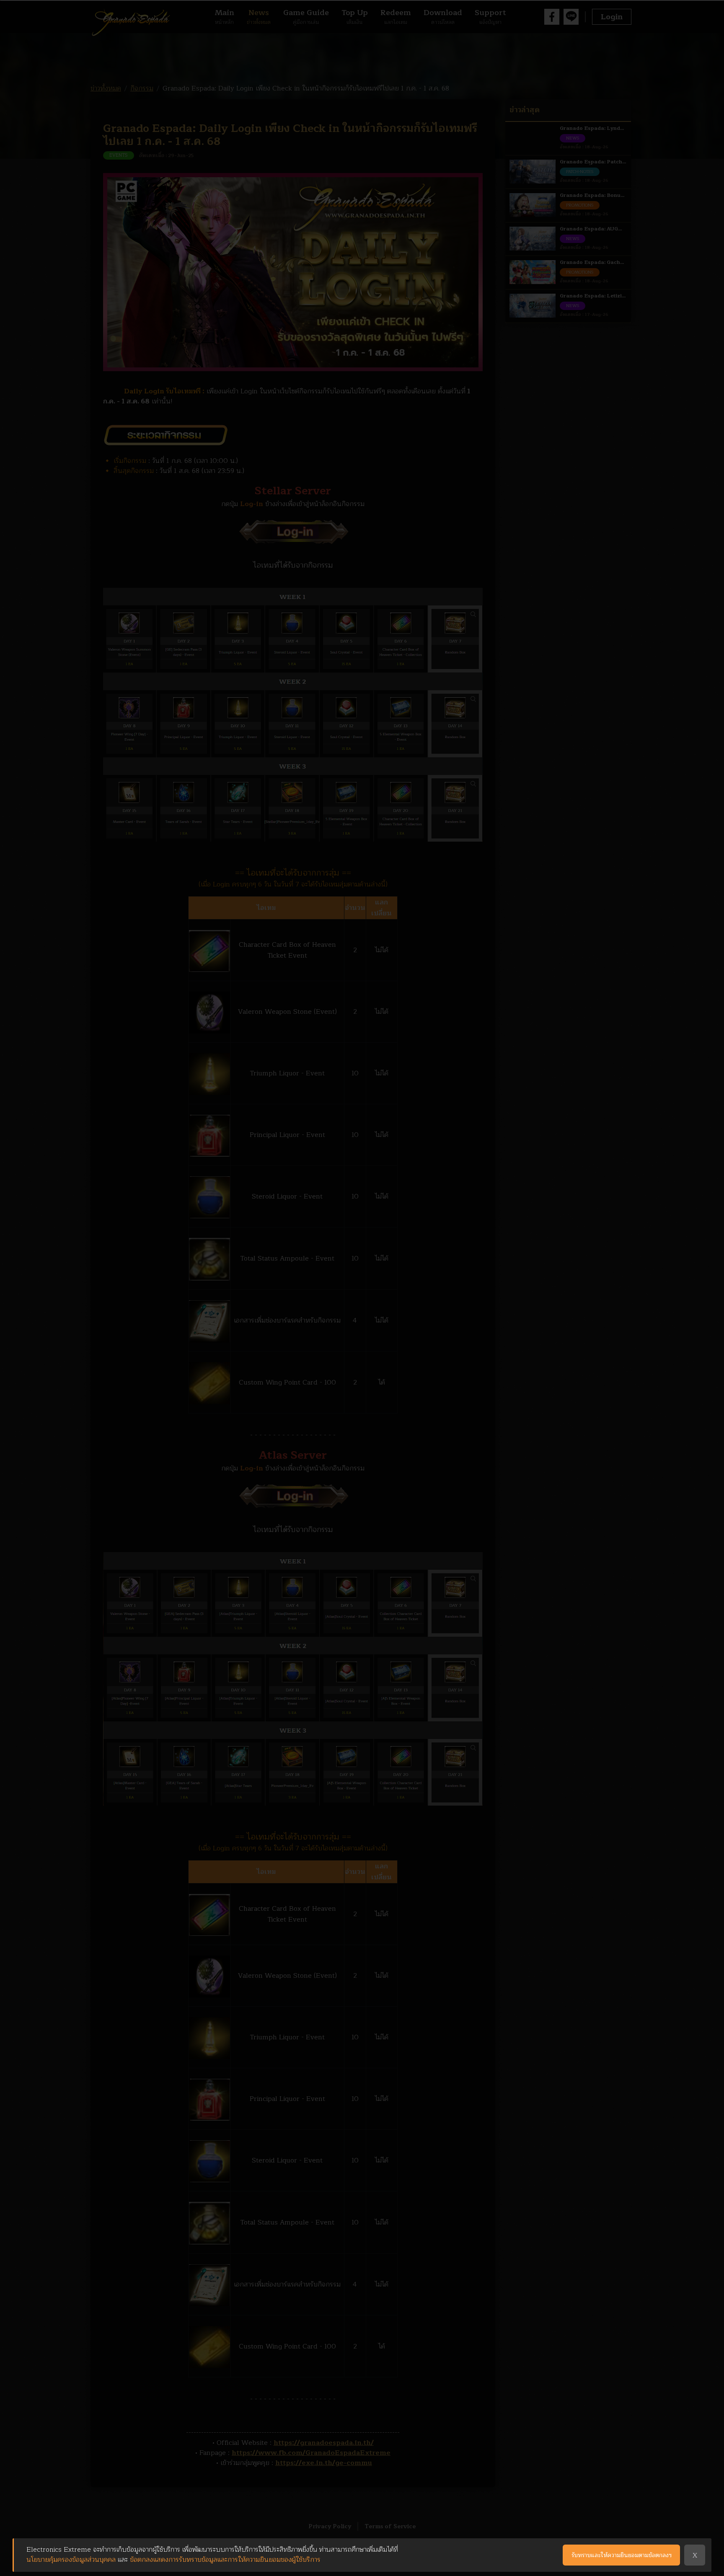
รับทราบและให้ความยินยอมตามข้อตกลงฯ (622, 2555)
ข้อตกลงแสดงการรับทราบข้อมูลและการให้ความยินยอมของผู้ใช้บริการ (225, 2560)
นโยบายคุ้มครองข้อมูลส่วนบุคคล (71, 2560)
